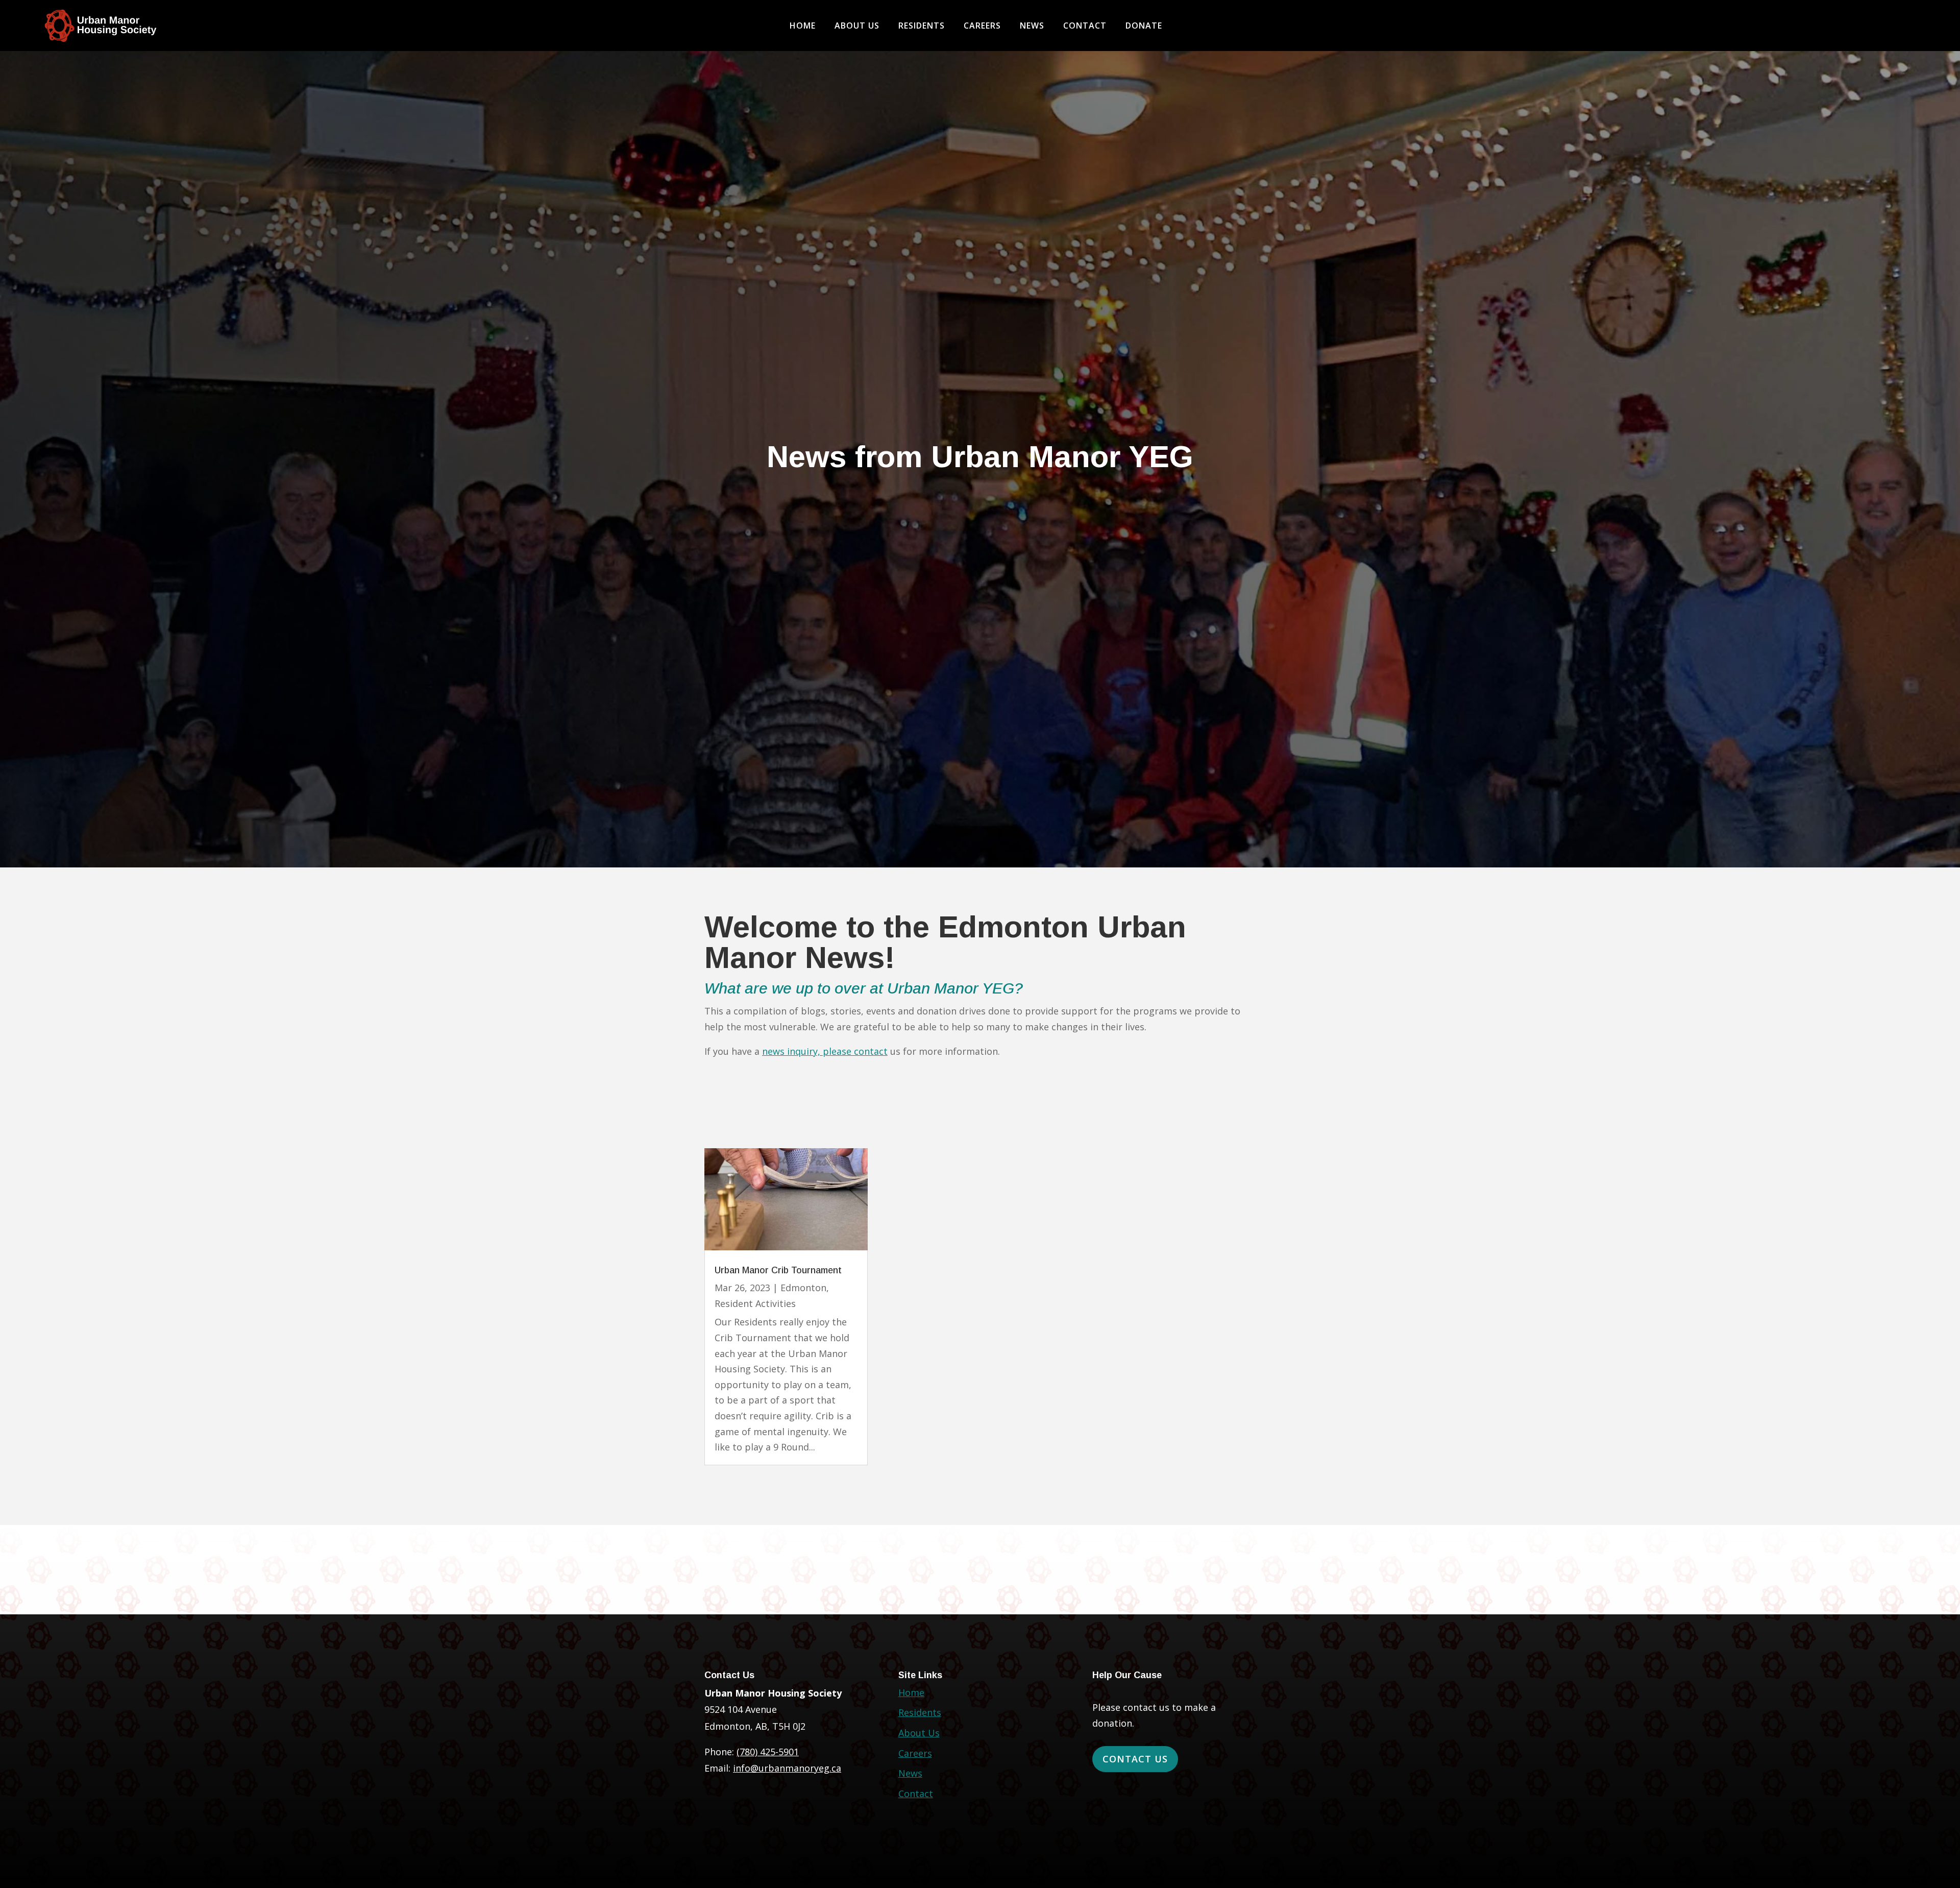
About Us (857, 27)
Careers (982, 27)
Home (803, 27)
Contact (1085, 27)
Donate (1144, 27)
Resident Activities (755, 1303)
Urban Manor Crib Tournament (778, 1270)
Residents (922, 27)
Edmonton (803, 1288)
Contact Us (1135, 1759)
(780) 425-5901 (768, 1752)
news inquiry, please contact (825, 1051)
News (1032, 27)
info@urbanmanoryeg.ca (787, 1768)
